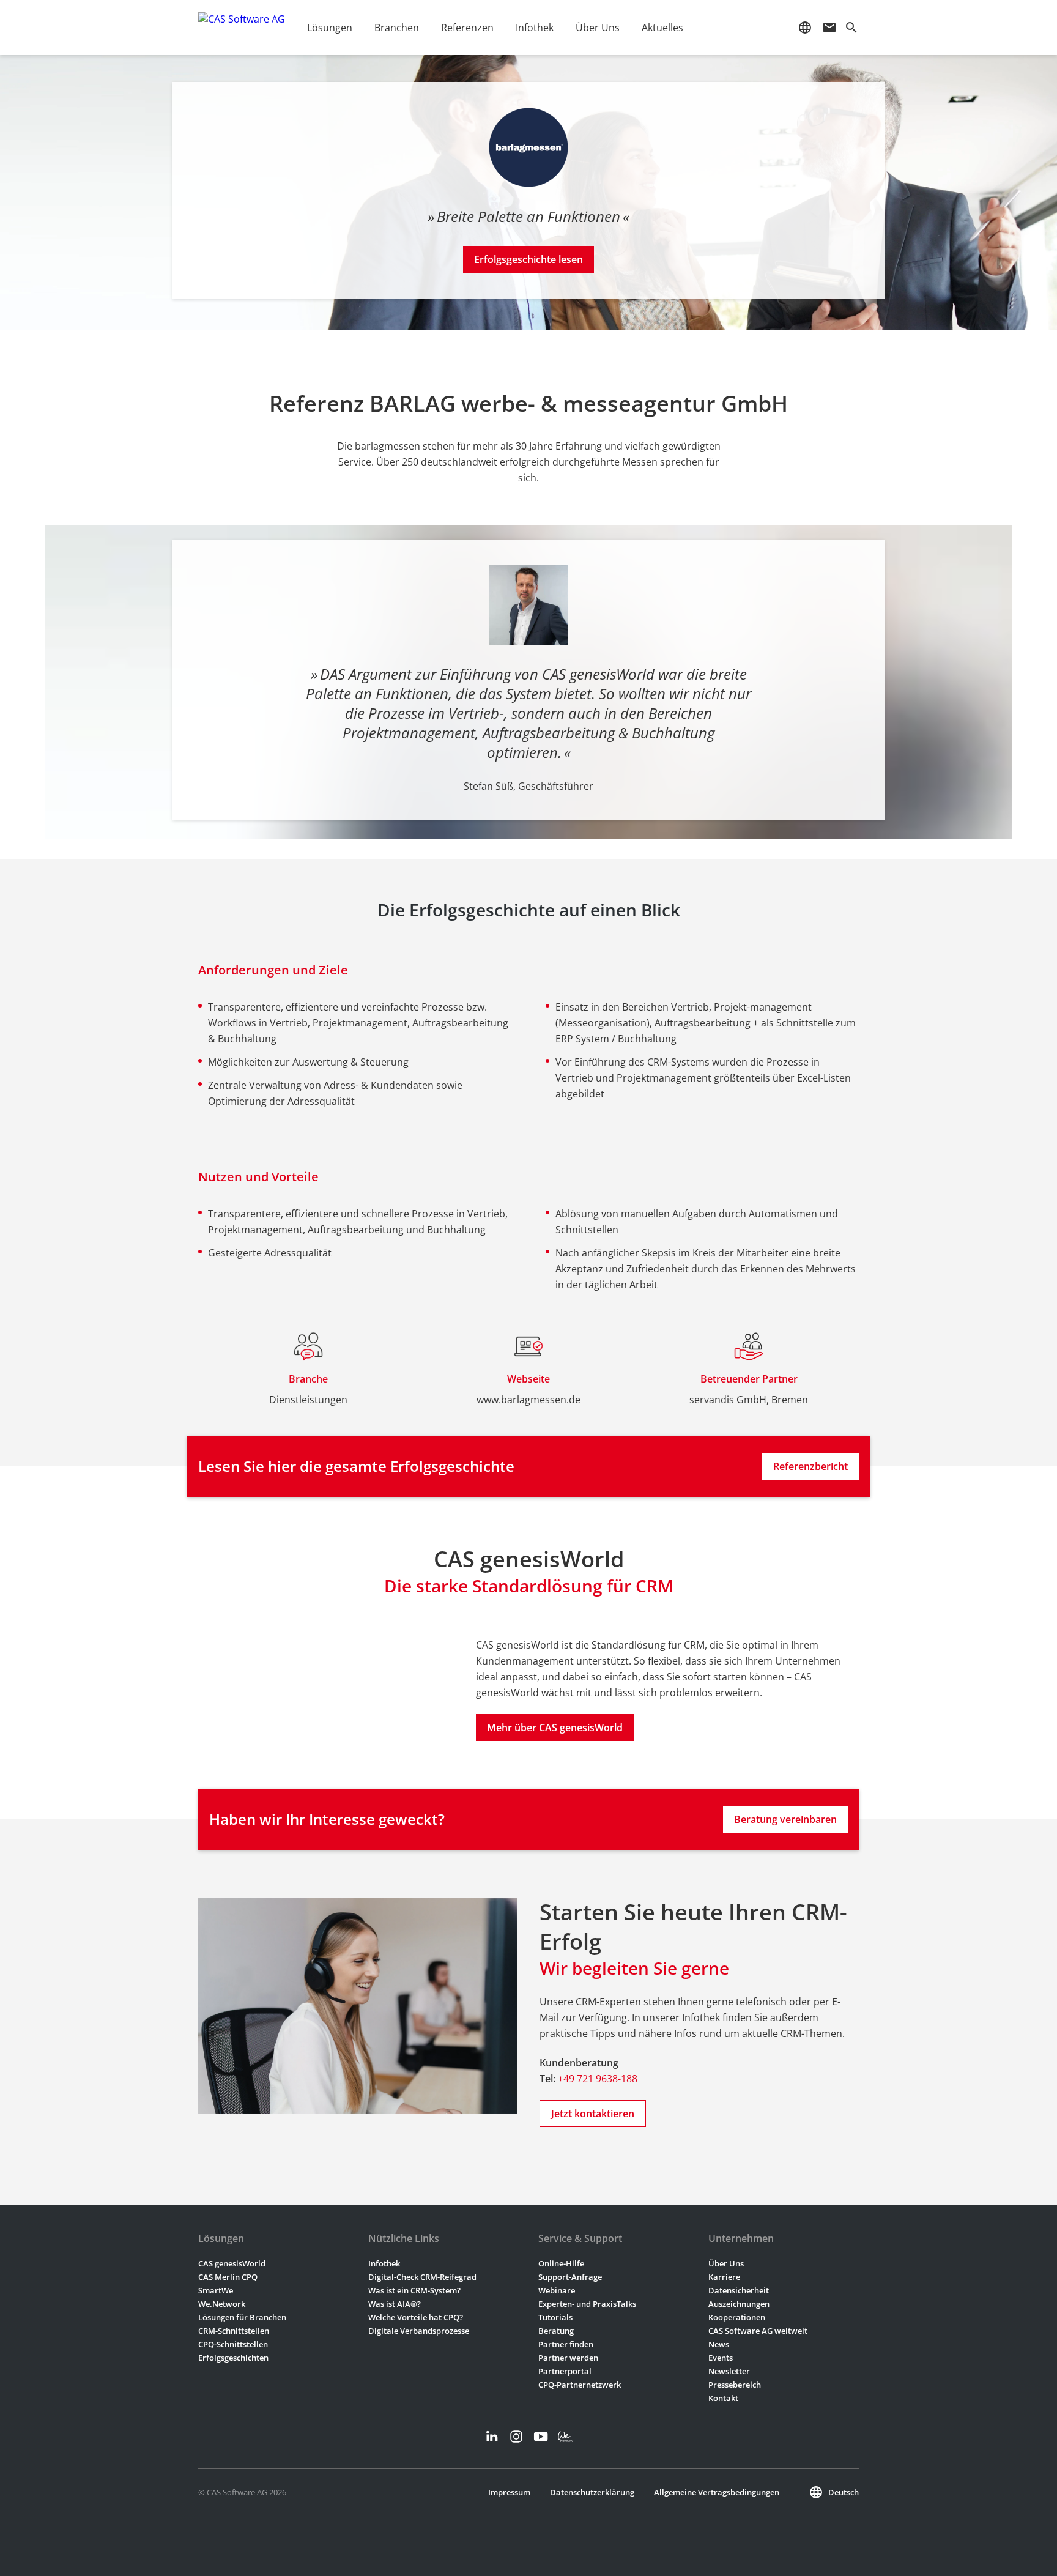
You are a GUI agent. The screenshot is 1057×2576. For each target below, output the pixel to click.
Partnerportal (565, 2371)
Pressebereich (735, 2385)
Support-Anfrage (570, 2277)
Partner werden (568, 2358)
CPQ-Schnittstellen (233, 2344)
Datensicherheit (739, 2290)
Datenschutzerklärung (592, 2492)
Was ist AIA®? (395, 2304)
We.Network (222, 2304)
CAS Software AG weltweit (758, 2331)
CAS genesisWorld (232, 2263)
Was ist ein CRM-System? (414, 2290)
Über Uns (726, 2263)
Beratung (556, 2331)
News (719, 2344)
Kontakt (723, 2398)
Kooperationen (737, 2317)
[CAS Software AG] (242, 28)
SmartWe (216, 2290)
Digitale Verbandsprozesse (419, 2331)
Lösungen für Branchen (242, 2317)
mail (829, 28)
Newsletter (729, 2371)
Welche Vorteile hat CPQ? (416, 2317)
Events (721, 2358)
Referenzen (467, 28)
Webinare (557, 2290)
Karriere (724, 2277)
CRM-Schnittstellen (234, 2331)
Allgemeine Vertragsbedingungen (717, 2492)
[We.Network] (565, 2437)
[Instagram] (516, 2437)
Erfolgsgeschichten (233, 2358)
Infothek (384, 2263)
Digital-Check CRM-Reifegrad (422, 2277)
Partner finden (566, 2344)
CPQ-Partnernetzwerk (580, 2385)
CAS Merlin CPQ (228, 2277)
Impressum (509, 2492)
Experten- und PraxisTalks (587, 2304)
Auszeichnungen (739, 2304)
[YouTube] (541, 2437)
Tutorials (555, 2317)
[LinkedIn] (492, 2437)
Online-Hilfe (561, 2263)
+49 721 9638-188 (598, 2079)
